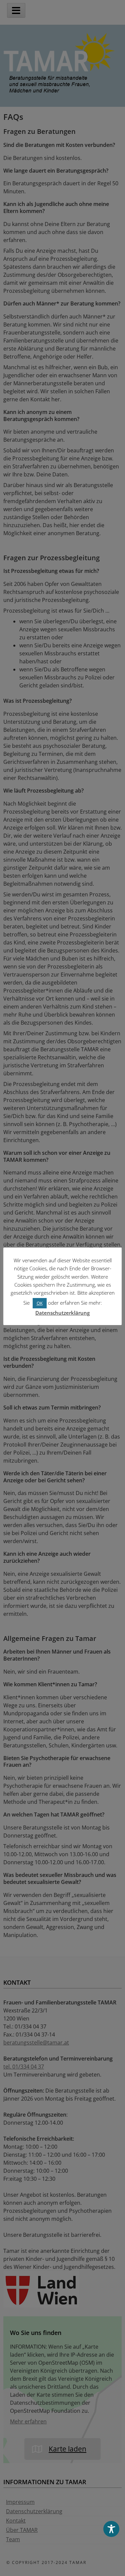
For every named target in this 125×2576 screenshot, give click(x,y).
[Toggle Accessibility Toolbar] (111, 2529)
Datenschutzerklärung (62, 1313)
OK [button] (40, 1303)
